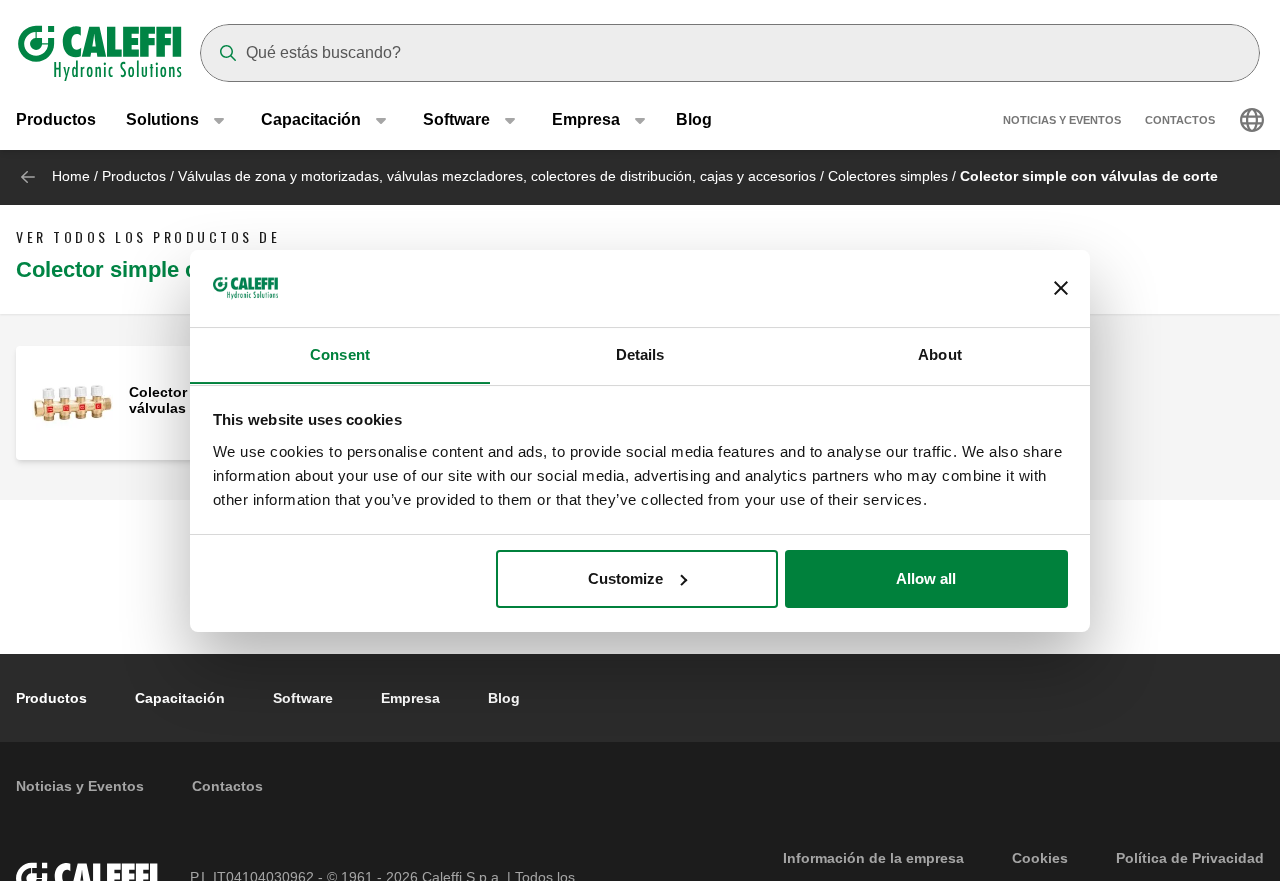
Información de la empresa (873, 858)
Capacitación (180, 698)
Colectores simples (888, 176)
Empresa (410, 698)
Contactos (1180, 120)
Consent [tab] (340, 353)
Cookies (1040, 858)
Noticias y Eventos (1062, 120)
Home (71, 176)
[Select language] (1252, 120)
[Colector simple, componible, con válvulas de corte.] (72, 401)
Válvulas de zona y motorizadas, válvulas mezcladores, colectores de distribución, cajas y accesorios (497, 176)
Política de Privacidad (1190, 858)
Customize (625, 578)
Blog (694, 119)
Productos (56, 119)
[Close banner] (1061, 288)
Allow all (926, 578)
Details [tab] (640, 353)
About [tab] (940, 353)
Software (303, 698)
